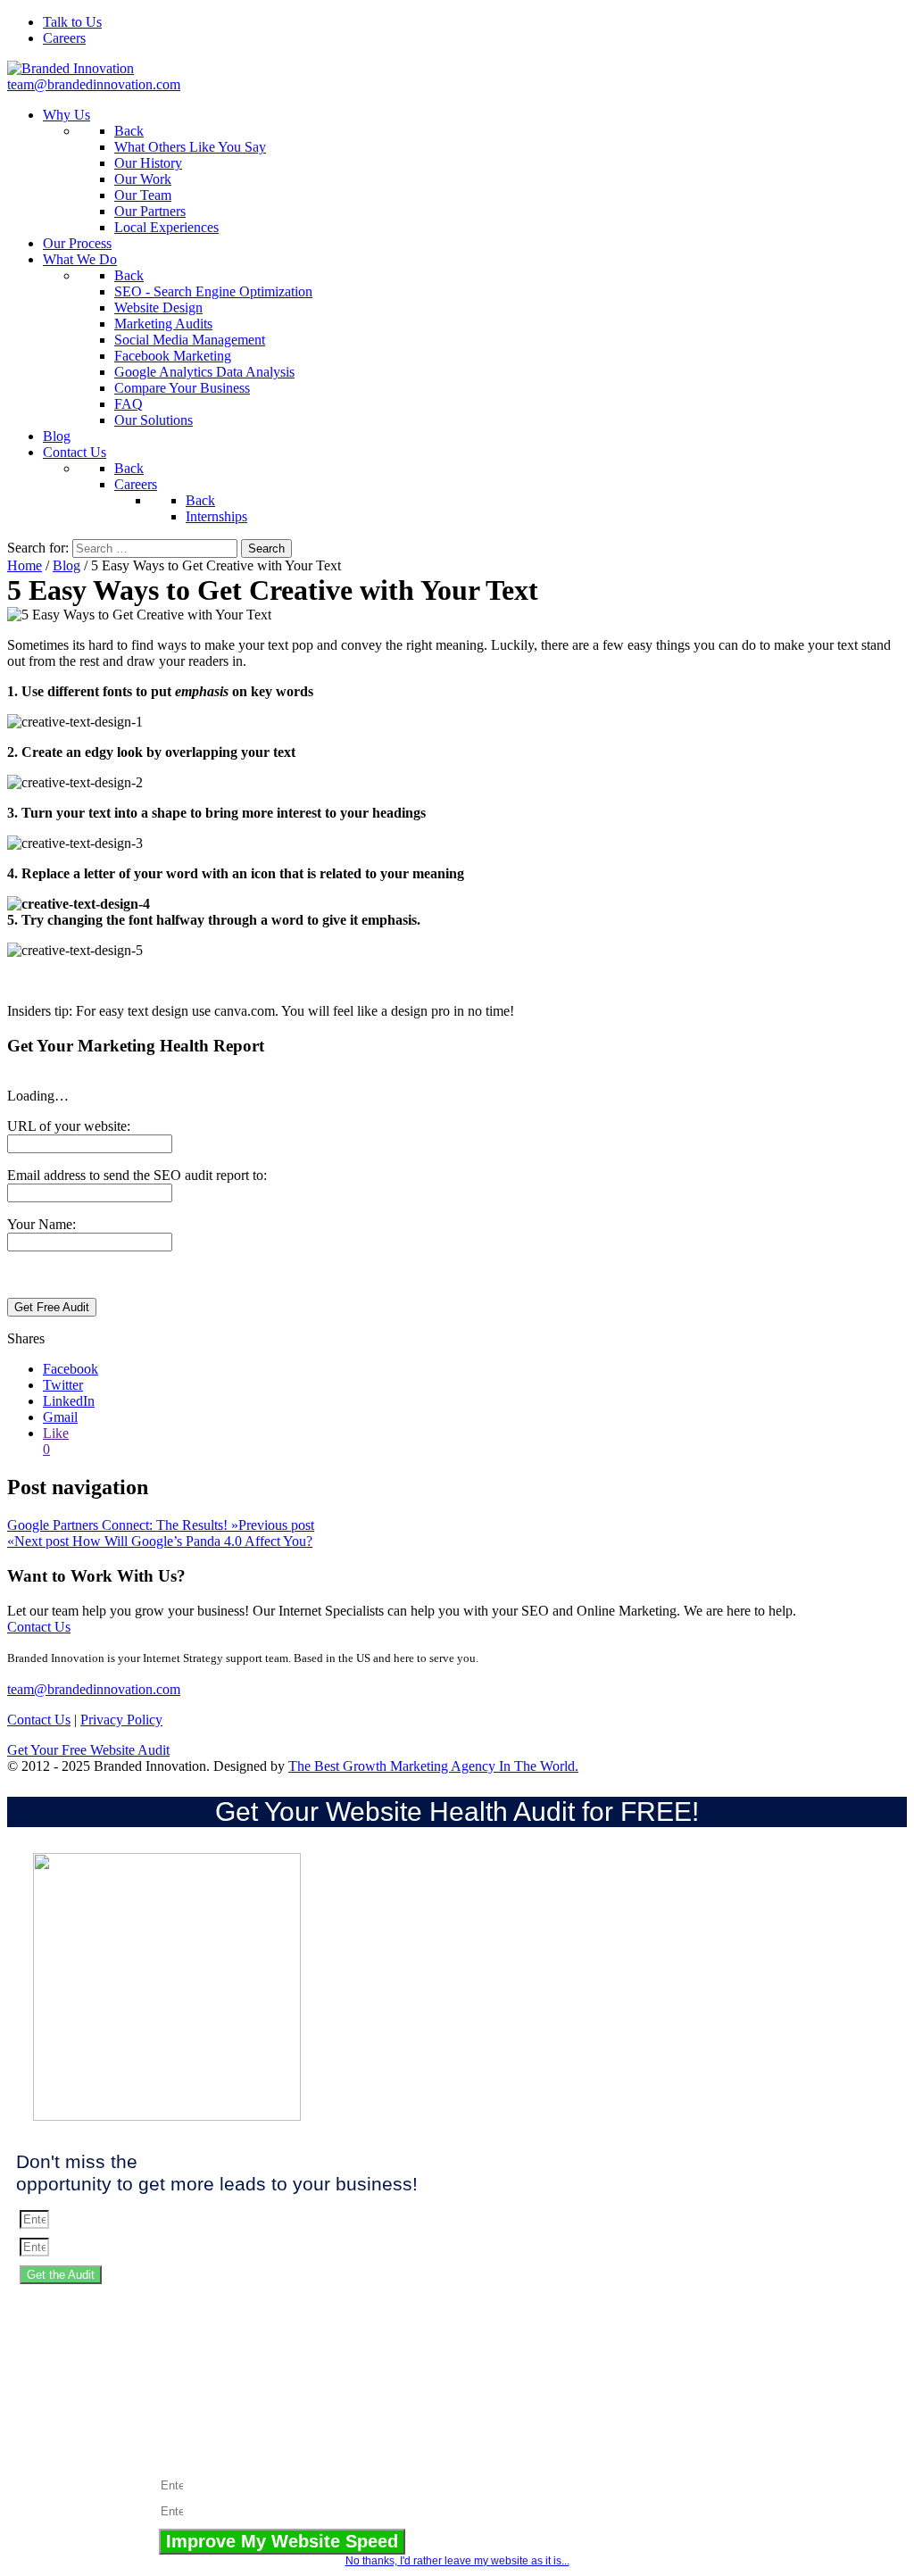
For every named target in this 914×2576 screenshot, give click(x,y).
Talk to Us (72, 22)
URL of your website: (69, 1126)
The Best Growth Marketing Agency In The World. (433, 1766)
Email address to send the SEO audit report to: (137, 1175)
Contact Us (39, 1627)
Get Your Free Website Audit (88, 1750)
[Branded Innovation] (71, 68)
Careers (64, 38)
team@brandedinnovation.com (94, 84)
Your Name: (42, 1224)
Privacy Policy (121, 1720)
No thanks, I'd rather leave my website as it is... (457, 2561)
